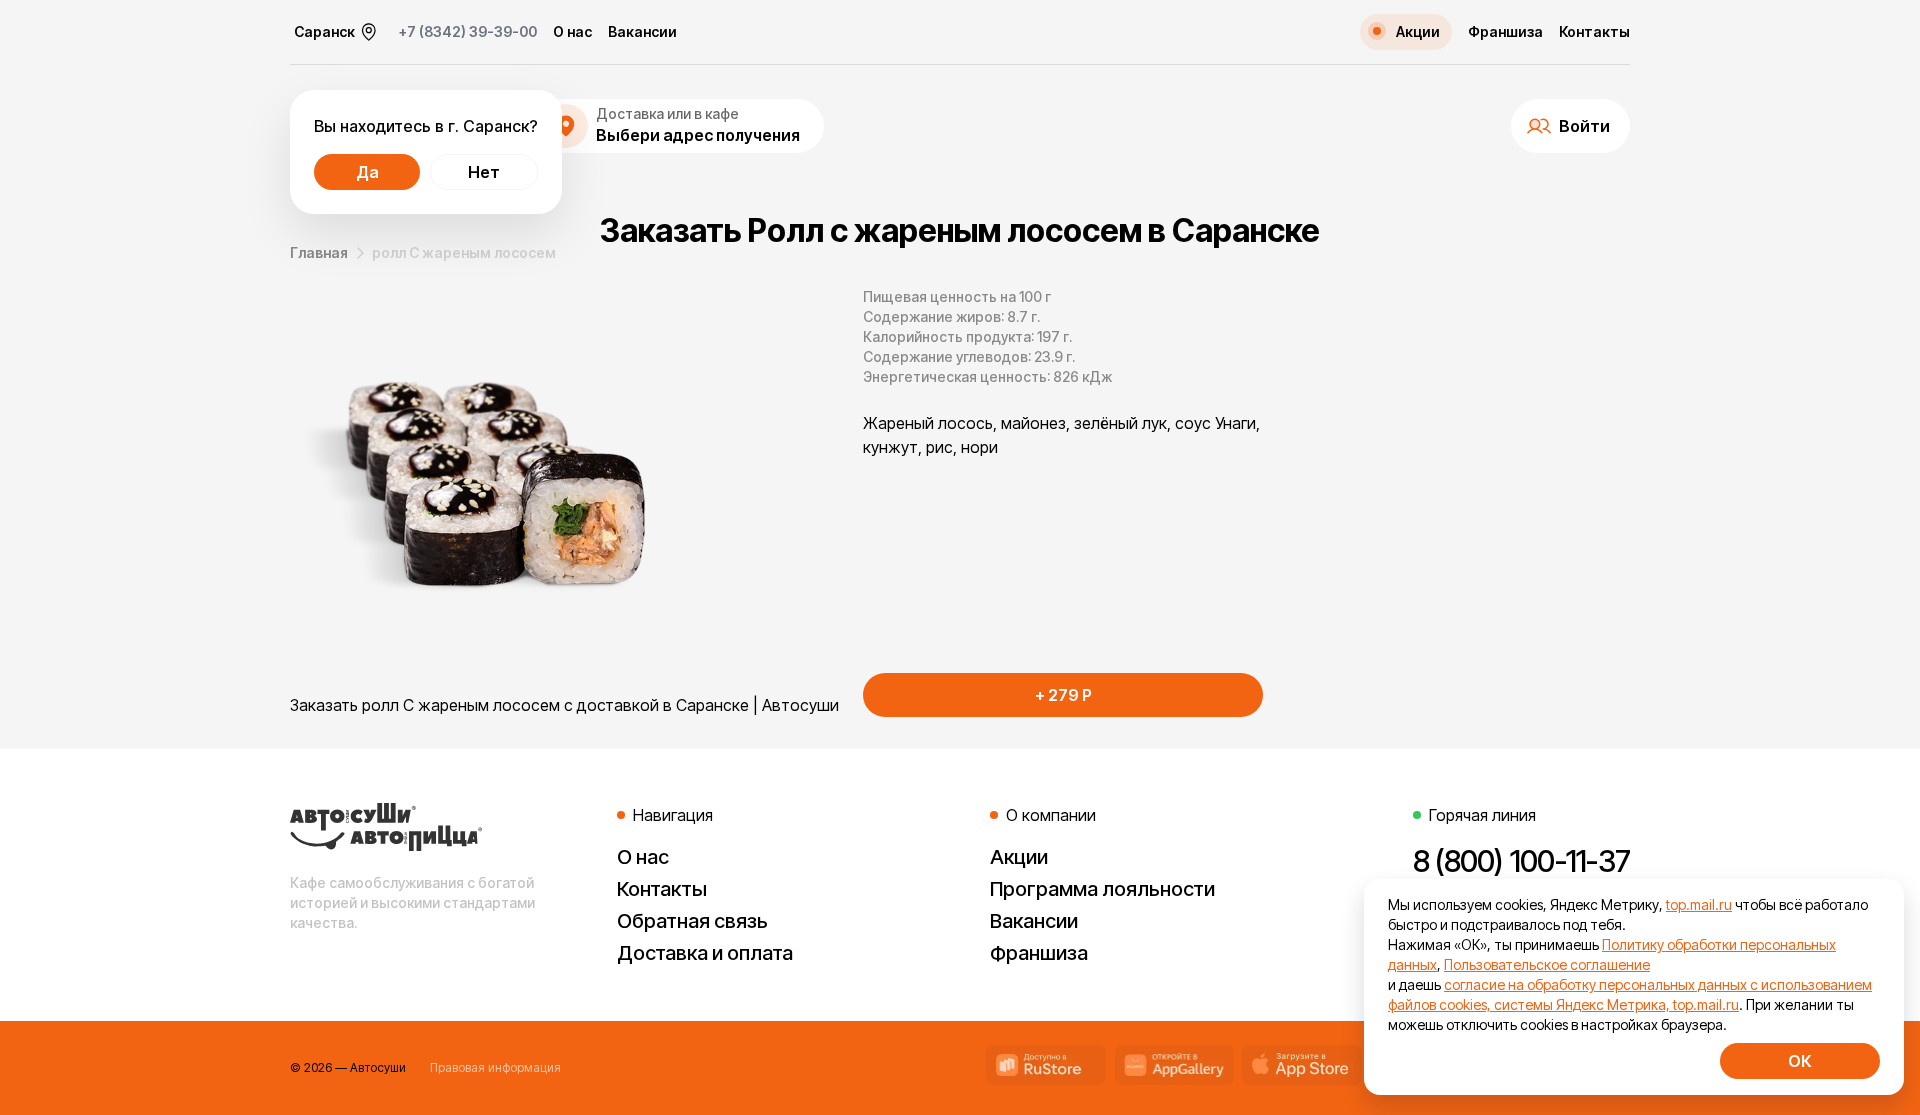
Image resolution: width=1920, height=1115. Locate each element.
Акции (1019, 857)
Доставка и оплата (705, 953)
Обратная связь (692, 921)
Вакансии (642, 32)
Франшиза (1505, 32)
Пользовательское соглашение (1547, 964)
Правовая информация (495, 1067)
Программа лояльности (1102, 889)
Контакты (1594, 32)
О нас (572, 32)
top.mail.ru (1699, 904)
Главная (319, 252)
